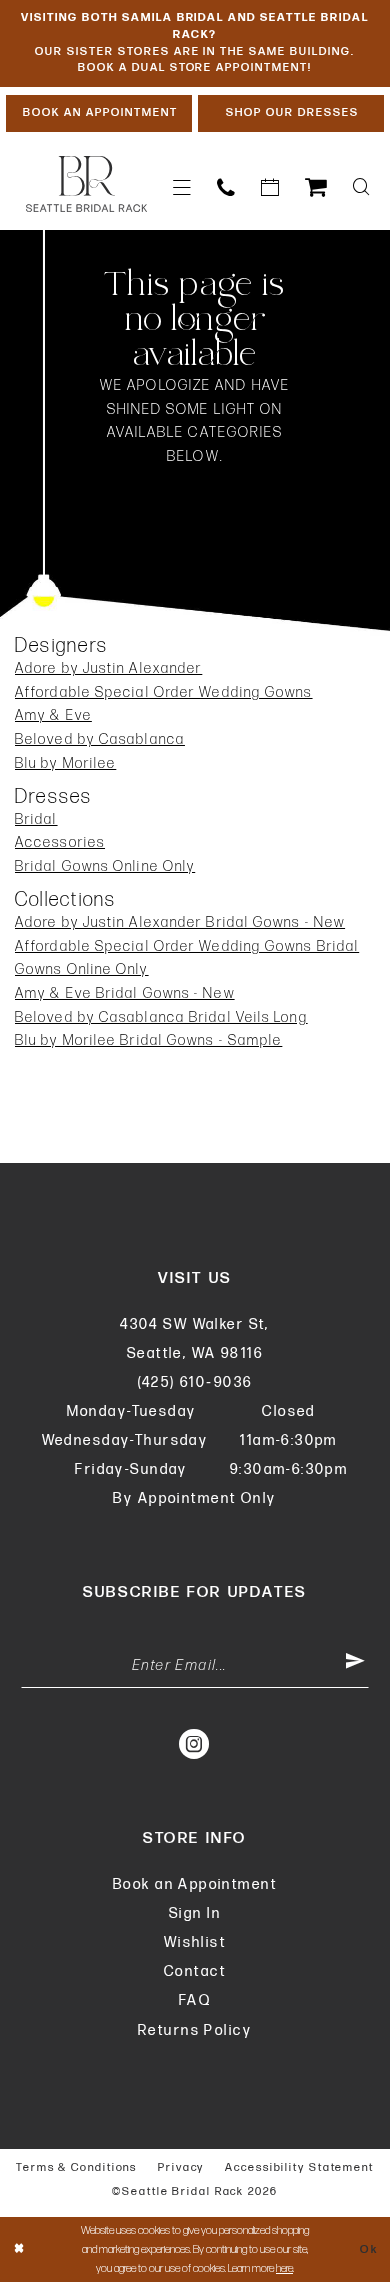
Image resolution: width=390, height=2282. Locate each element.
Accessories (60, 842)
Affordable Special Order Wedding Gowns (164, 692)
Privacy (181, 2167)
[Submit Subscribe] (356, 1665)
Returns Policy (195, 2030)
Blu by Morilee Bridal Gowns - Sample (148, 1040)
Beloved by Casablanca (100, 739)
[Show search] (361, 188)
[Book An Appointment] (270, 188)
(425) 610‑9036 (195, 1382)
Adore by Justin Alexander (108, 668)
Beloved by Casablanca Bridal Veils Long (161, 1017)
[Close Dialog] (19, 2249)
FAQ (195, 2000)
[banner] (86, 184)
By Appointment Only (194, 1498)
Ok (369, 2249)
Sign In (195, 1913)
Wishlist (195, 1942)
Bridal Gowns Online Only (105, 866)
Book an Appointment (195, 1884)
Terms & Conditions (76, 2167)
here (284, 2268)
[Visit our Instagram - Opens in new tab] (195, 1742)
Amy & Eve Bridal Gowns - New (125, 993)
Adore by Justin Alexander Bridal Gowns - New (180, 922)
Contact (195, 1971)
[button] (182, 188)
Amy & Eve (53, 715)
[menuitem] (182, 188)
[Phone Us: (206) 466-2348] (226, 188)
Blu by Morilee (65, 763)
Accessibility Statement (299, 2167)
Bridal (36, 819)
